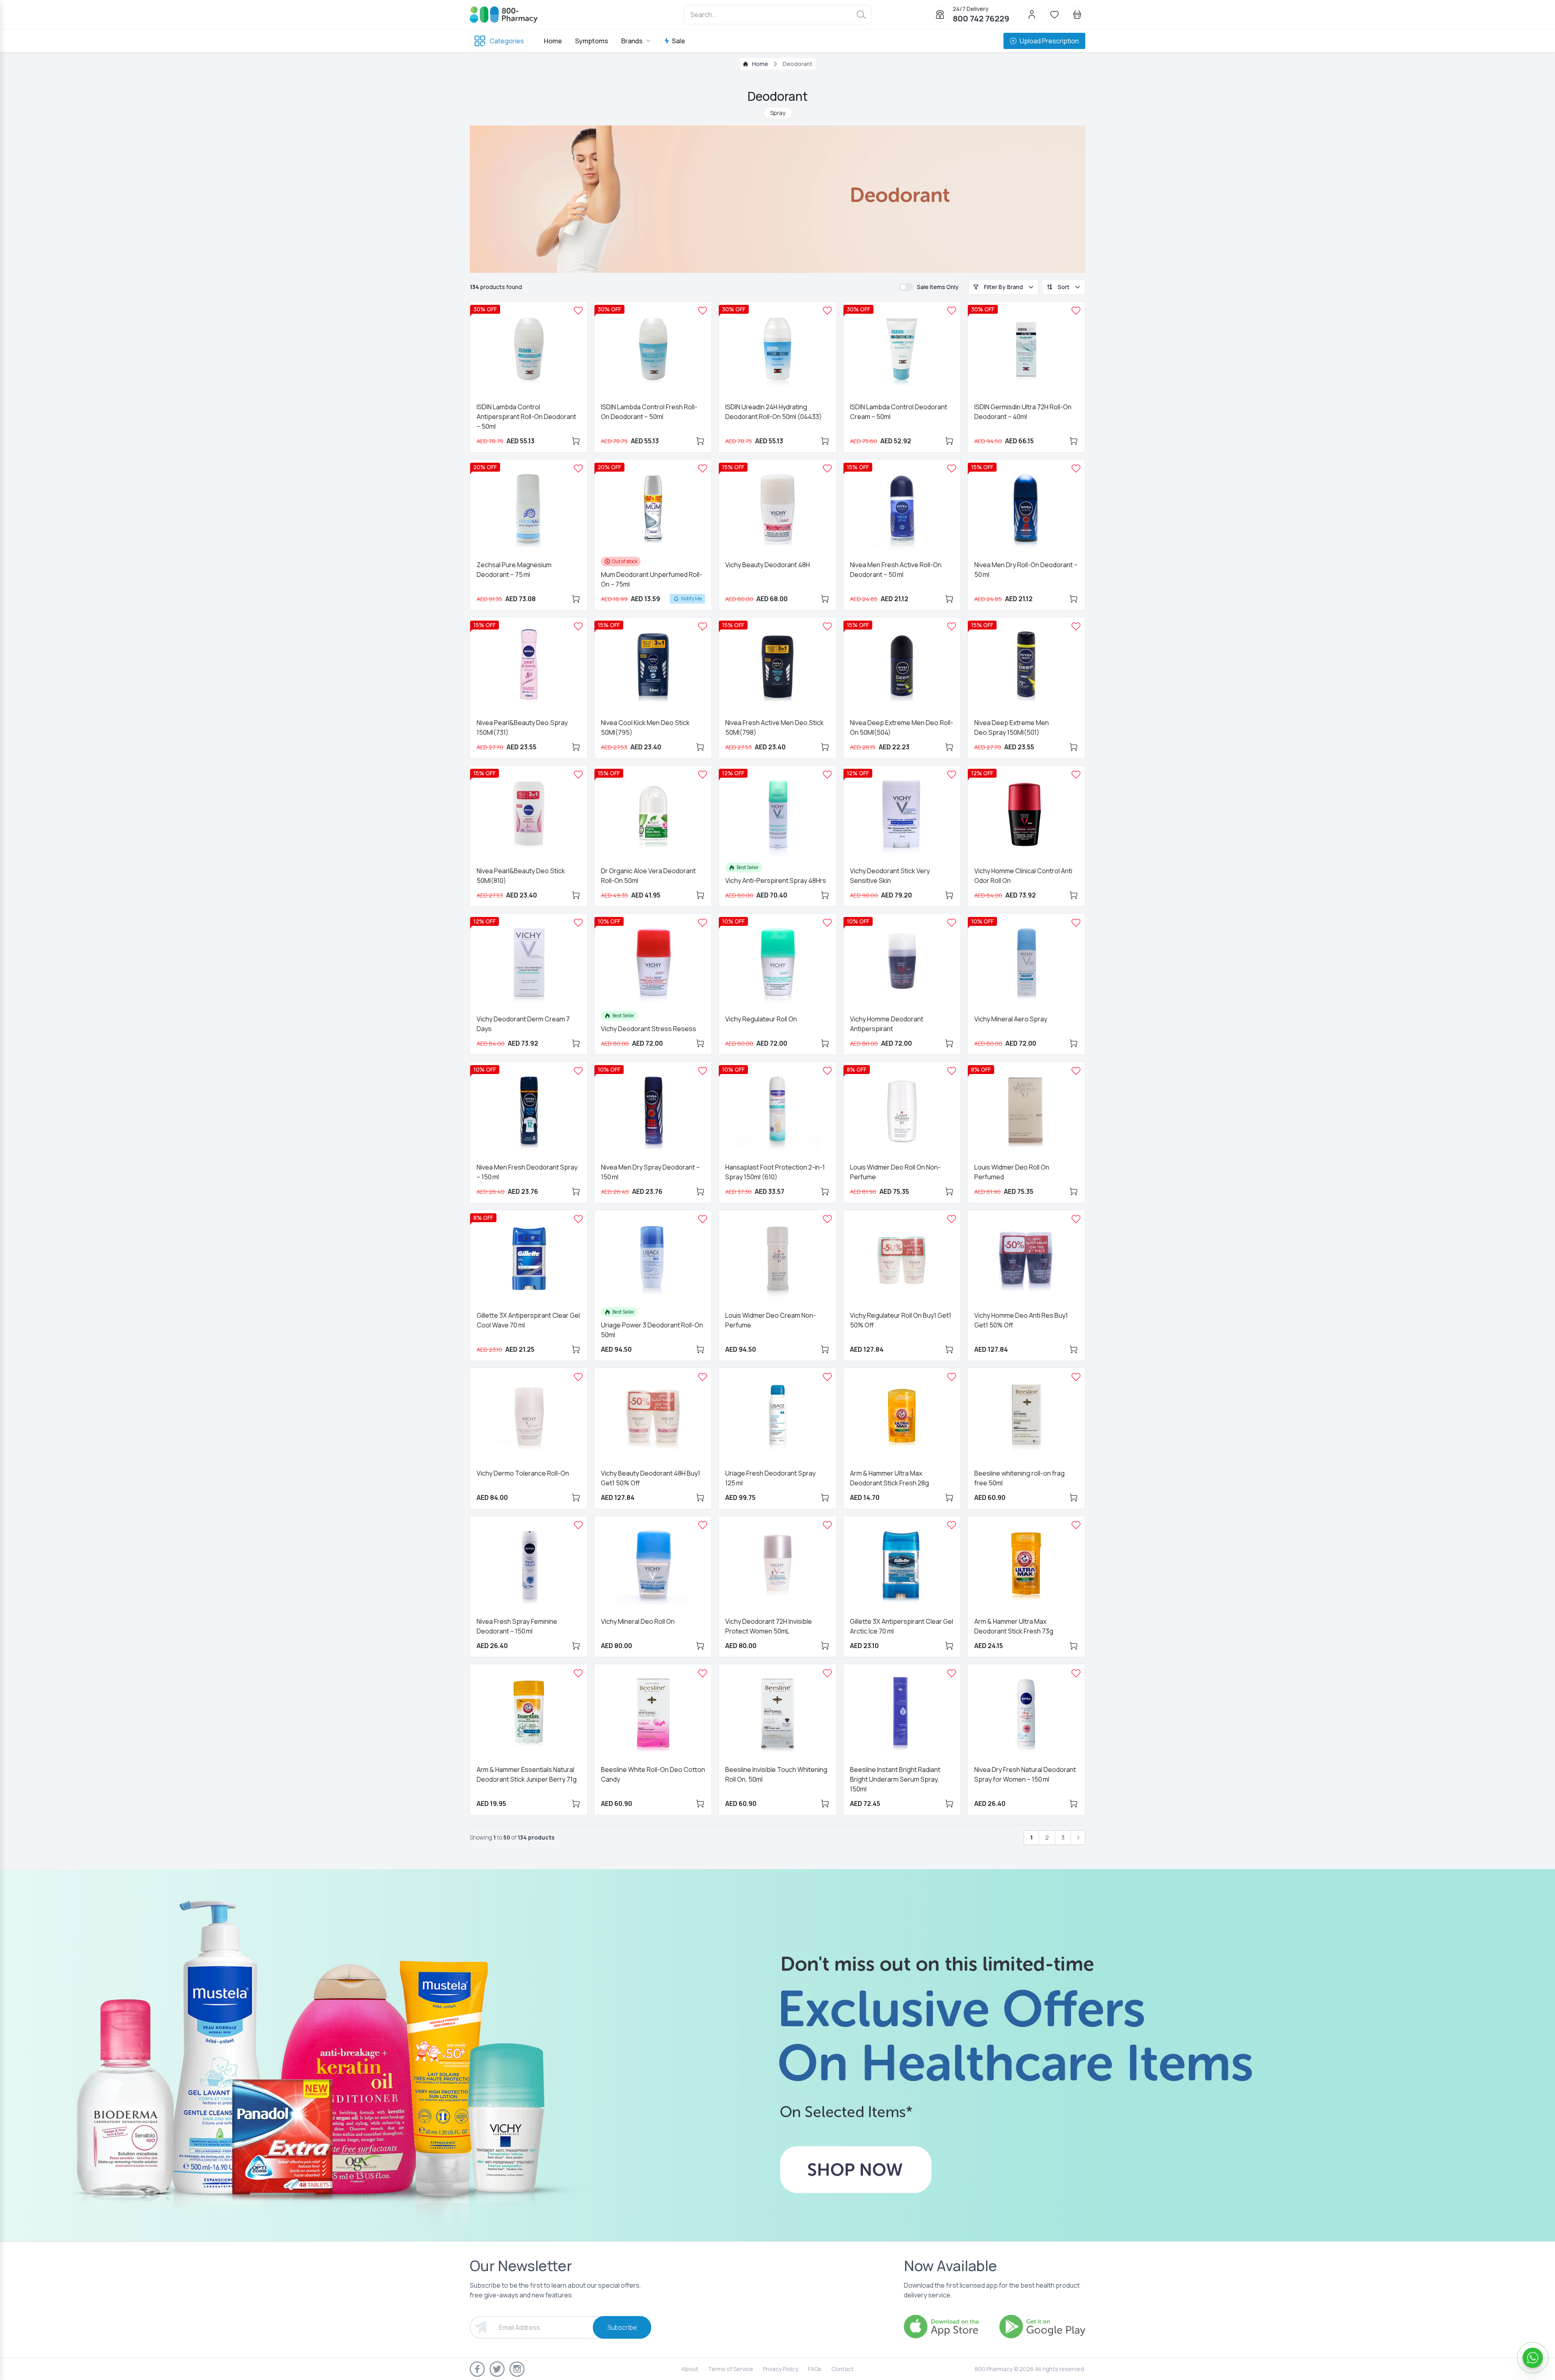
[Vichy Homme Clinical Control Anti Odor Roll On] (1076, 774)
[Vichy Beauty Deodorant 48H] (827, 468)
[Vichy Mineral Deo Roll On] (703, 1525)
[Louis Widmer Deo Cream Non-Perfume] (827, 1219)
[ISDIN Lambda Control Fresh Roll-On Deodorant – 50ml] (703, 311)
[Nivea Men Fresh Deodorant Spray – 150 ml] (578, 1071)
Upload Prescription (1049, 41)
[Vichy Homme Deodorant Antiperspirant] (952, 923)
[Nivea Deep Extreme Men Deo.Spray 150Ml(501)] (1076, 626)
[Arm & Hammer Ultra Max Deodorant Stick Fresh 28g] (952, 1377)
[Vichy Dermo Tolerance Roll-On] (578, 1377)
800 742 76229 (981, 18)
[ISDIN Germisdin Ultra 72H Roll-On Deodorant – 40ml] (1076, 311)
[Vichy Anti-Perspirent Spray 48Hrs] (827, 774)
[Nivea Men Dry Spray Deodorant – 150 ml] (703, 1071)
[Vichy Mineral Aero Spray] (1076, 923)
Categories (507, 41)
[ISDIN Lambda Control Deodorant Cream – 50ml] (952, 311)
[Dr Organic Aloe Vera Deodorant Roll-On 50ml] (703, 774)
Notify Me (691, 599)
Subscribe (622, 2327)
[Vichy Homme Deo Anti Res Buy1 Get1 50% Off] (1076, 1219)
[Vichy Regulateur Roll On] (827, 923)
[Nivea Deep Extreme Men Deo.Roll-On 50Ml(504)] (952, 626)
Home (553, 41)
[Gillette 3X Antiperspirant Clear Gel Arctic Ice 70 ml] (952, 1525)
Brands (632, 41)
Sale (678, 41)
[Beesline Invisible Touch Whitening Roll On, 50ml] (827, 1673)
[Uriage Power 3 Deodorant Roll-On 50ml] (703, 1219)
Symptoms (592, 41)
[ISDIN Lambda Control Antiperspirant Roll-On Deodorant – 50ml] (578, 311)
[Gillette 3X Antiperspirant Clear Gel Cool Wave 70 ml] (578, 1219)
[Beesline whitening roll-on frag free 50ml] (1076, 1377)
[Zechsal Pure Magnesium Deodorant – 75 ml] (578, 468)
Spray (778, 113)
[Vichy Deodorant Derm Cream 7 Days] (578, 923)
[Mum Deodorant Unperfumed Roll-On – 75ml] (703, 468)
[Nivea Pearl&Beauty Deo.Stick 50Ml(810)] (578, 774)
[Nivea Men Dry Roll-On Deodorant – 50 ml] (1076, 468)
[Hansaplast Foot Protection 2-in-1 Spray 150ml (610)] (827, 1071)
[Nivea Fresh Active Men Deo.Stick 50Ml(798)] (827, 626)
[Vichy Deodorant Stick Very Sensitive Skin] (952, 774)
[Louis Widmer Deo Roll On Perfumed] (1076, 1071)
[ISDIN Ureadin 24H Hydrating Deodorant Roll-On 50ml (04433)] (827, 311)
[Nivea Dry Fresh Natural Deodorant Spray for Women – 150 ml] (1076, 1673)
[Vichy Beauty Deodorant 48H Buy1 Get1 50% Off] (703, 1377)
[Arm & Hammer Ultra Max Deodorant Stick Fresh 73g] (1076, 1525)
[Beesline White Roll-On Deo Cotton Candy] (703, 1673)
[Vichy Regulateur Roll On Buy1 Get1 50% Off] (952, 1219)
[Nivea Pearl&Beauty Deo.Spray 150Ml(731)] (578, 626)
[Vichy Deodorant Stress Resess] (703, 923)
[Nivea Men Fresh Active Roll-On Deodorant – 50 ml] (952, 468)
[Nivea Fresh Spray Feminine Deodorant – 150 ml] (578, 1525)
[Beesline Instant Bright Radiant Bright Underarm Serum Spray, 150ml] (952, 1673)
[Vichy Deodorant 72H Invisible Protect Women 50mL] (827, 1525)
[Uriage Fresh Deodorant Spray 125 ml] (827, 1377)
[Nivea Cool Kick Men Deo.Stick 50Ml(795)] (703, 626)
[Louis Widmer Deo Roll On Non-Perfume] (952, 1071)
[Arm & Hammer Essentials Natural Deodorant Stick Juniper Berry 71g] (578, 1673)
